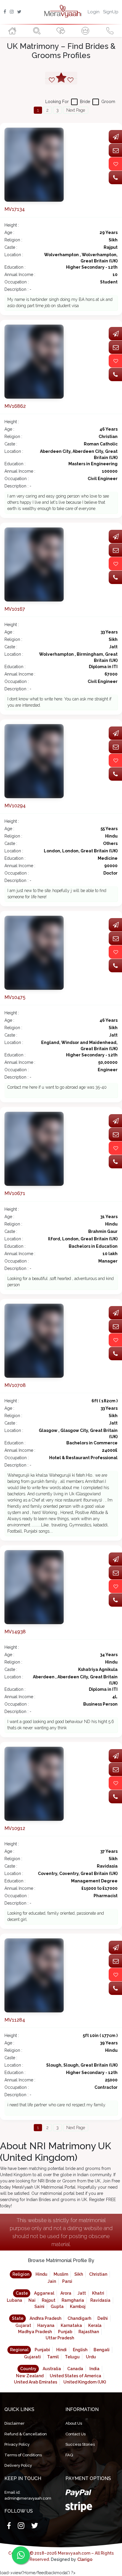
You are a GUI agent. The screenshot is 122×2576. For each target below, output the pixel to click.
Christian (98, 2274)
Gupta (57, 2306)
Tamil (53, 2357)
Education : (15, 267)
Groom (108, 102)
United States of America (76, 2376)
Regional (19, 2350)
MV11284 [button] (15, 2020)
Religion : (13, 240)
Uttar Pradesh (60, 2338)
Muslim (61, 2274)
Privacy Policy (17, 2444)
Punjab (65, 2332)
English (80, 2350)
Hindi (61, 2350)
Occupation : (17, 282)
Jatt (82, 2293)
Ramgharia (73, 2300)
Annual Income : (20, 275)
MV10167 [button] (15, 609)
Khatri (98, 2293)
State (18, 2318)
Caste (22, 2293)
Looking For (57, 102)
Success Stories (80, 2444)
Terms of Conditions (23, 2455)
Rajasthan (89, 2332)
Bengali (102, 2350)
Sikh (79, 2274)
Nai (32, 2300)
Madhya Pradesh (35, 2332)
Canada (75, 2369)
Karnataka (71, 2325)
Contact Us (76, 2434)
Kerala (95, 2325)
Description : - (18, 289)
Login (94, 12)
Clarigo (85, 2559)
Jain (52, 2281)
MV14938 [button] (15, 1632)
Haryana (46, 2325)
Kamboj (78, 2306)
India (94, 2369)
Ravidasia (100, 2300)
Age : (9, 232)
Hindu (41, 2274)
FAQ (69, 2455)
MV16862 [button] (15, 406)
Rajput (49, 2300)
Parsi (67, 2281)
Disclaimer (15, 2423)
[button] (34, 164)
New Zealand (30, 2376)
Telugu (72, 2357)
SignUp (111, 12)
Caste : (11, 247)
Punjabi (42, 2350)
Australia (52, 2369)
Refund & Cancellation (26, 2434)
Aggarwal (44, 2293)
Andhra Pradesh (45, 2318)
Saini (39, 2306)
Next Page (76, 110)
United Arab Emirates (36, 2382)
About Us (74, 2423)
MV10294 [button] (15, 806)
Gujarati (32, 2357)
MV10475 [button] (15, 997)
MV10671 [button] (15, 1193)
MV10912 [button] (15, 1828)
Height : (12, 225)
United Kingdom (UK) (85, 2382)
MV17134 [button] (15, 209)
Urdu (91, 2357)
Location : (14, 255)
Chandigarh (79, 2318)
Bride (85, 102)
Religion (21, 2274)
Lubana (15, 2300)
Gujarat (23, 2325)
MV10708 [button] (15, 1385)
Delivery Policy (18, 2465)
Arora (66, 2293)
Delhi (103, 2318)
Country (28, 2369)
